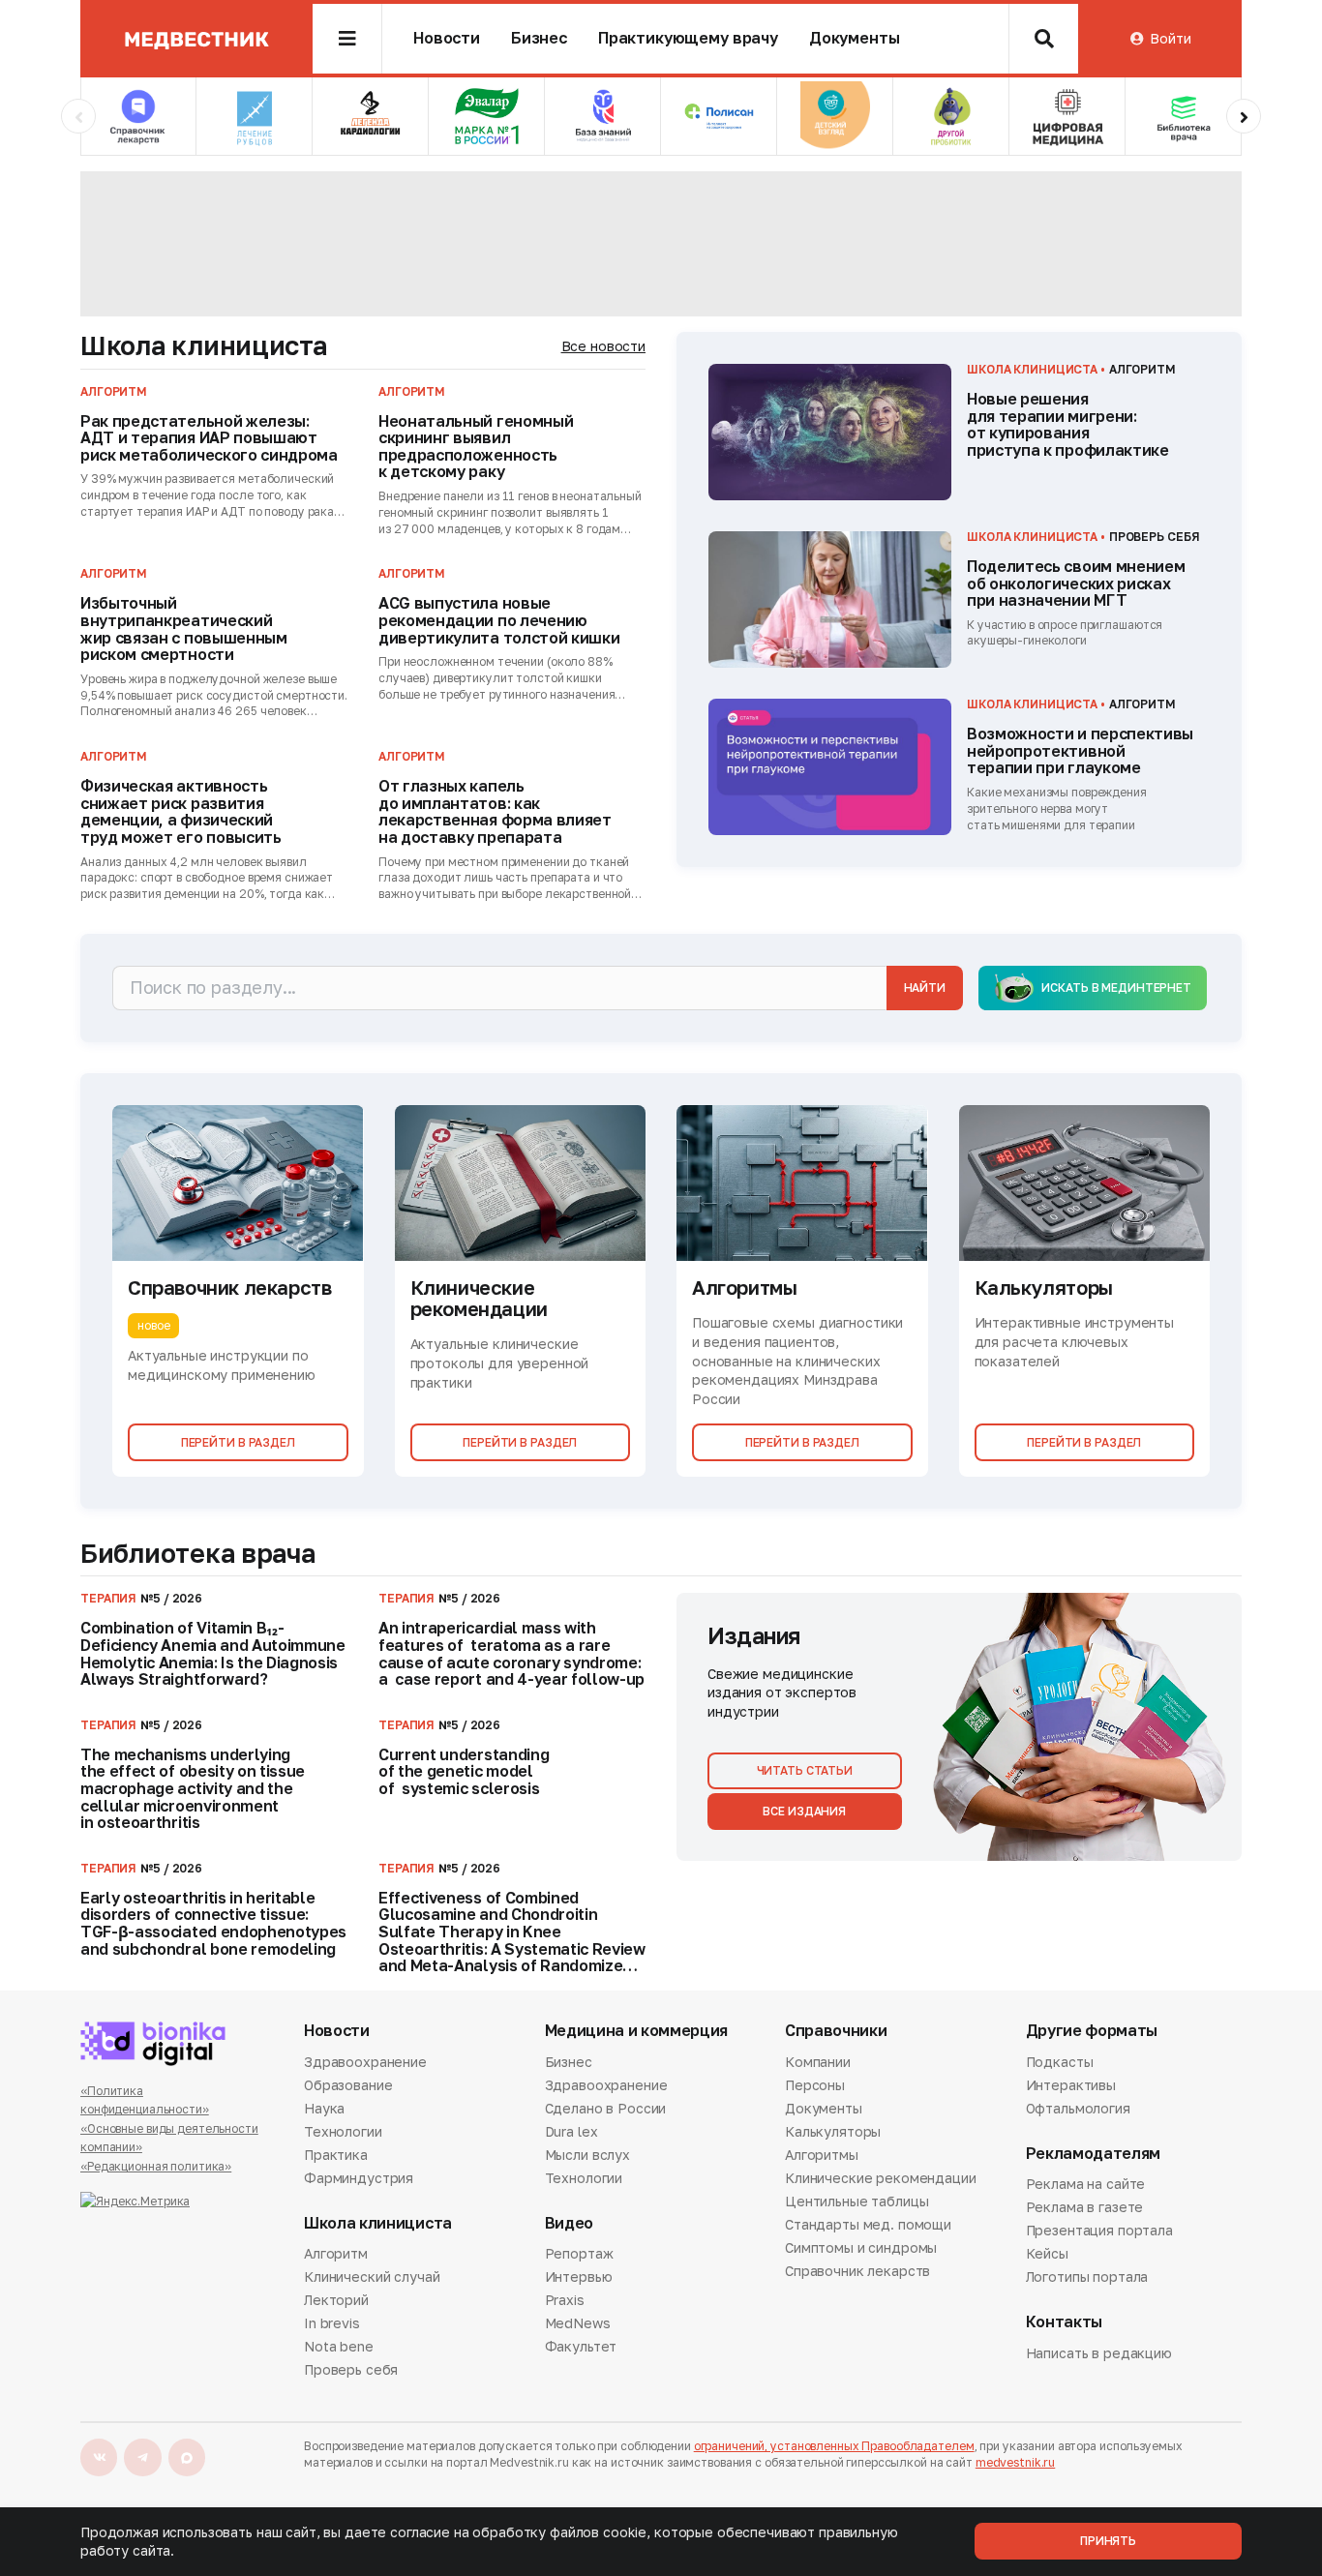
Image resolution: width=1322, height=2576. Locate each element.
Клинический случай (372, 2276)
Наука (324, 2108)
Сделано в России (606, 2108)
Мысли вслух (587, 2155)
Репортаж (579, 2255)
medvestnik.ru (1015, 2462)
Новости (447, 38)
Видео (569, 2223)
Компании (818, 2063)
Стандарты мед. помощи (868, 2224)
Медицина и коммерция (637, 2031)
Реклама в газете (1085, 2207)
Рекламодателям (1094, 2154)
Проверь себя (351, 2369)
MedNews (578, 2323)
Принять (1108, 2541)
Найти (925, 988)
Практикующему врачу (688, 38)
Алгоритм (336, 2255)
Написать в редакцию (1099, 2354)
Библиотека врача (198, 1553)
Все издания (804, 1811)
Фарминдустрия (359, 2178)
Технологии (343, 2131)
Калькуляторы (833, 2131)
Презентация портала (1099, 2230)
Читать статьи (805, 1770)
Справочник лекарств (857, 2271)
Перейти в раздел (238, 1442)
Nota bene (339, 2346)
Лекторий (336, 2300)
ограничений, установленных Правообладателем (834, 2446)
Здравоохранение (365, 2063)
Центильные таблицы (856, 2201)
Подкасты (1060, 2063)
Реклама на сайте (1086, 2185)
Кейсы (1047, 2253)
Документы (855, 38)
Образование (348, 2085)
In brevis (332, 2323)
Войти (1170, 38)
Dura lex (571, 2131)
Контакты (1064, 2322)
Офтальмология (1078, 2108)
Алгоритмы (822, 2155)
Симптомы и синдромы (861, 2247)
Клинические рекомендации (881, 2178)
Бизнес (539, 38)
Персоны (815, 2085)
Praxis (565, 2300)
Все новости (603, 346)
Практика (336, 2155)
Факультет (581, 2346)
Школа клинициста (204, 345)
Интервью (579, 2276)
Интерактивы (1071, 2085)
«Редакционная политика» (156, 2166)
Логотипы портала (1087, 2276)
